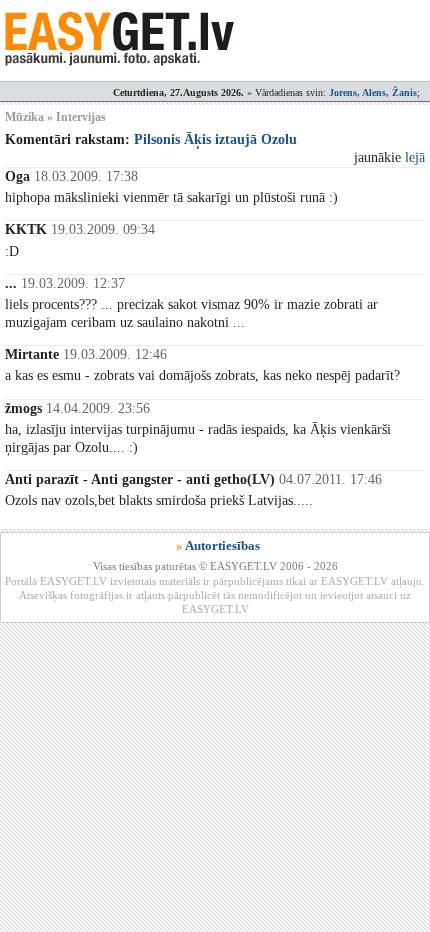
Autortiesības (222, 545)
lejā (415, 157)
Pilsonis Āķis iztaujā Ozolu (215, 139)
